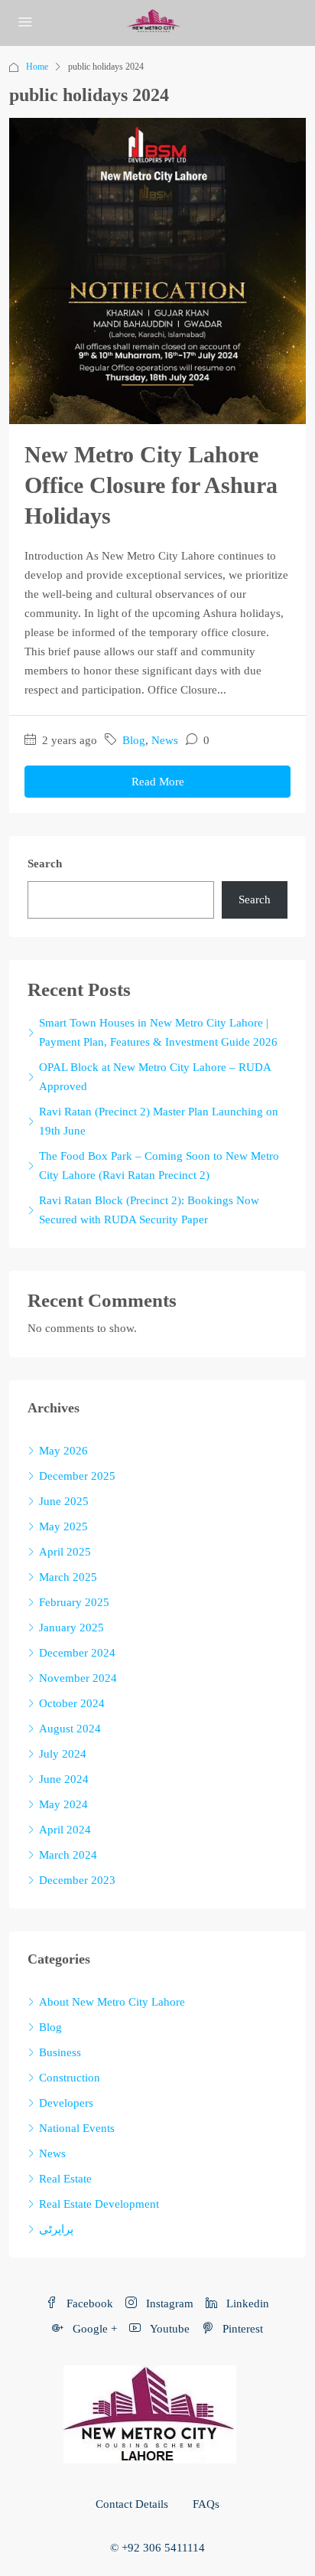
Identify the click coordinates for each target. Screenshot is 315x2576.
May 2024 (63, 1804)
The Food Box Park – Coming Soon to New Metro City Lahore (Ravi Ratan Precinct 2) (159, 1166)
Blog (134, 740)
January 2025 (71, 1628)
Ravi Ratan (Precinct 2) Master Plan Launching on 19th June (159, 1121)
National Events (77, 2128)
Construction (70, 2078)
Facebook (88, 2303)
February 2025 (74, 1602)
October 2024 (72, 1703)
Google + (93, 2329)
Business (60, 2052)
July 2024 (63, 1754)
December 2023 (77, 1880)
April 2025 (65, 1552)
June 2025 (64, 1501)
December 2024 (77, 1653)
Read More (158, 782)
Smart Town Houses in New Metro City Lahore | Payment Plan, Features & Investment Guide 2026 (158, 1032)
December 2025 (77, 1476)
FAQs (206, 2504)
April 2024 (65, 1830)
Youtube (168, 2329)
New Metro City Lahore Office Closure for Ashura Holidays (151, 485)
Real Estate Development (99, 2204)
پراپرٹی (56, 2229)
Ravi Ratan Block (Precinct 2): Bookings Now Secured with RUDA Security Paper (149, 1210)
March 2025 (68, 1577)
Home (37, 67)
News (165, 740)
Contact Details (132, 2504)
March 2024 (68, 1855)
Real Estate (65, 2179)
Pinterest (241, 2329)
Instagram (168, 2303)
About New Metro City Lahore (112, 2002)
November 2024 (78, 1678)
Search (45, 864)
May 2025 (63, 1526)
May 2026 (63, 1451)
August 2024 (70, 1729)
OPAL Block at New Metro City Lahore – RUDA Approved (155, 1077)
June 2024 (64, 1779)
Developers (66, 2103)
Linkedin (246, 2303)
